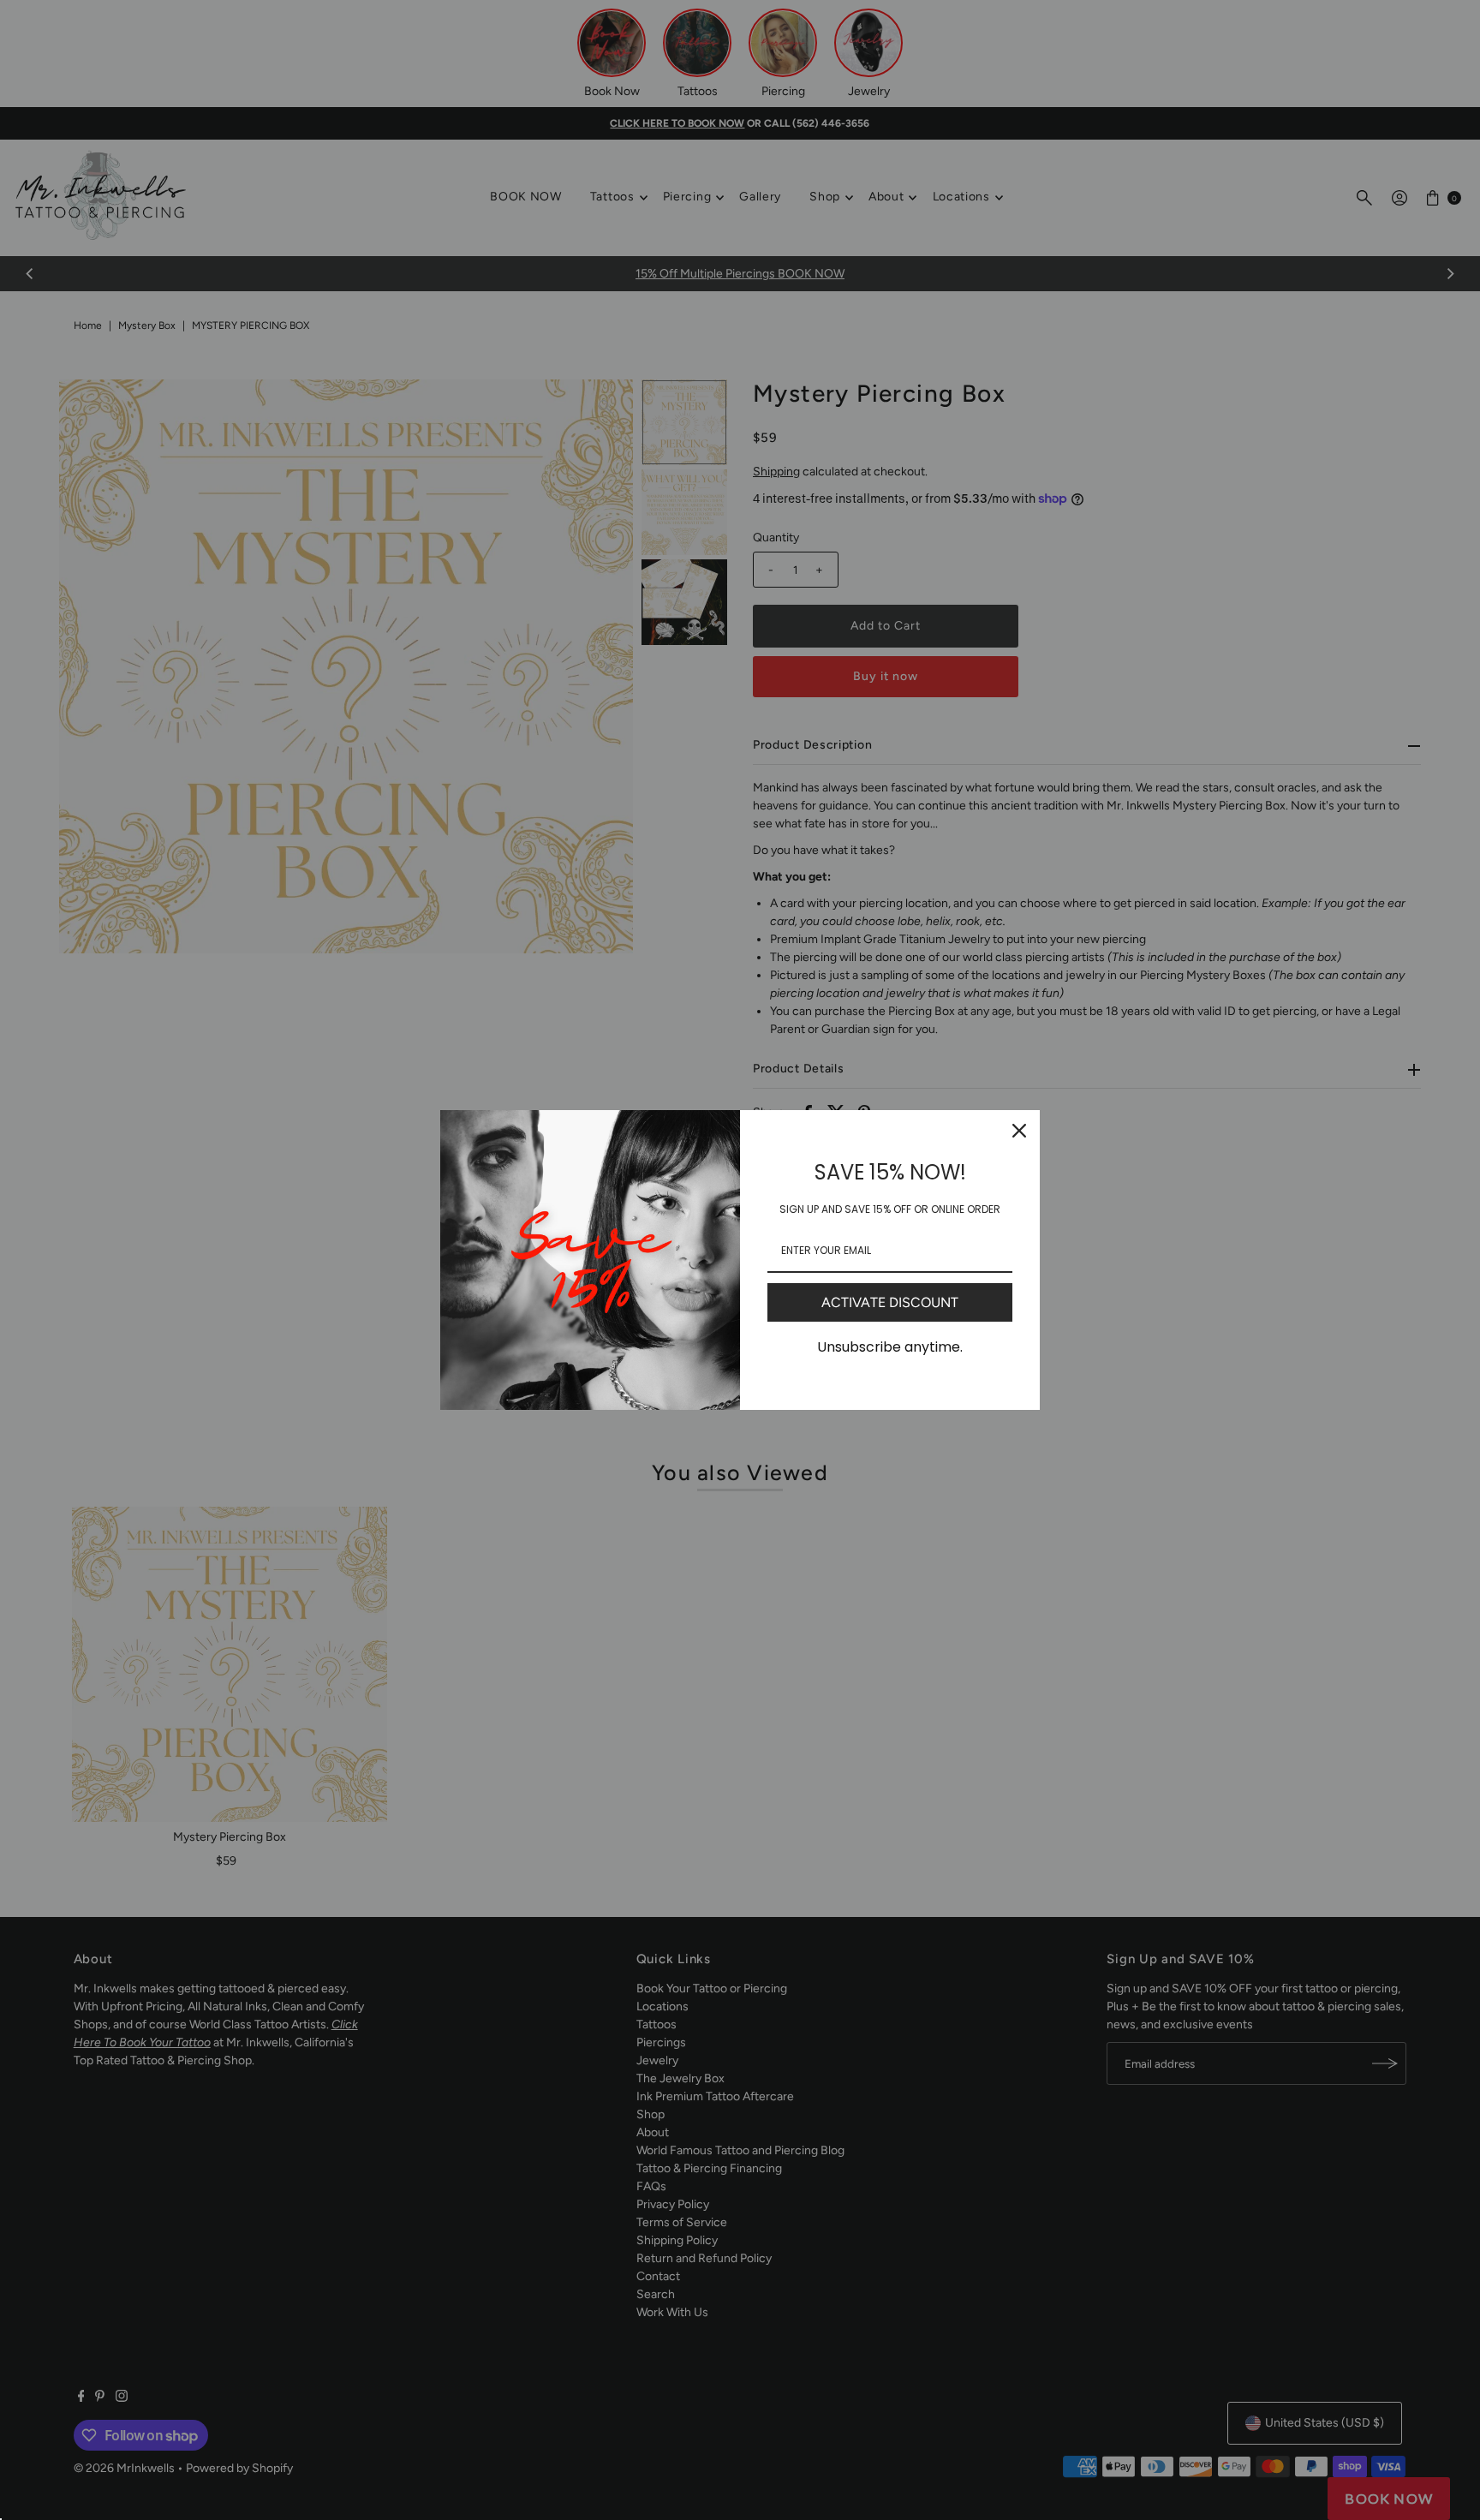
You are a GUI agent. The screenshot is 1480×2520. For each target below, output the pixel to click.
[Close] (1019, 1131)
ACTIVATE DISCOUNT (890, 1302)
